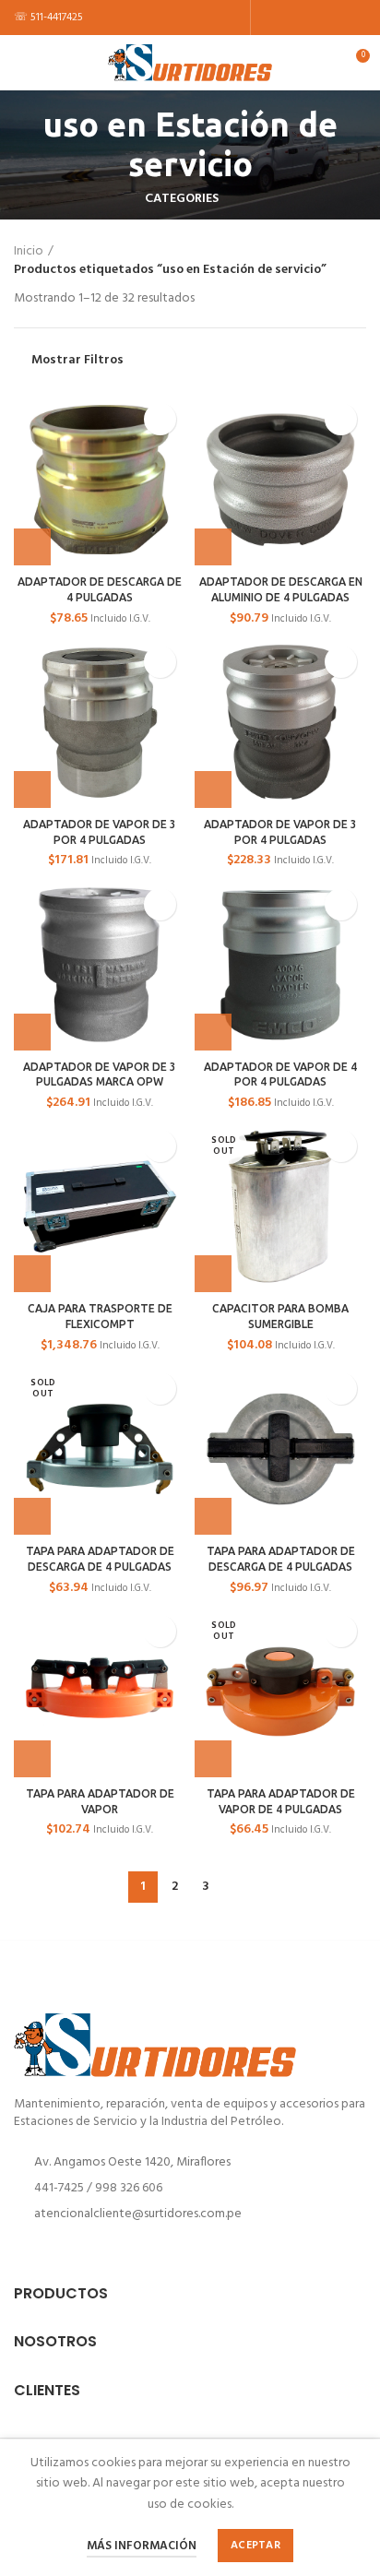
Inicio (29, 252)
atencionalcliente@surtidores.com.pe (138, 2214)
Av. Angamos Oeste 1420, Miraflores (132, 2162)
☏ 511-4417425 (48, 18)
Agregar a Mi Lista (160, 419)
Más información (142, 2546)
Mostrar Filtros (77, 361)
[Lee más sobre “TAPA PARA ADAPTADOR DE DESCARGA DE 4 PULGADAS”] (32, 1516)
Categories (182, 199)
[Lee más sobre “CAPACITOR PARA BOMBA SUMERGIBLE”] (213, 1274)
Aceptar (255, 2546)
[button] (32, 547)
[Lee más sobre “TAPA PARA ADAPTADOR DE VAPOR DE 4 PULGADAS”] (213, 1759)
